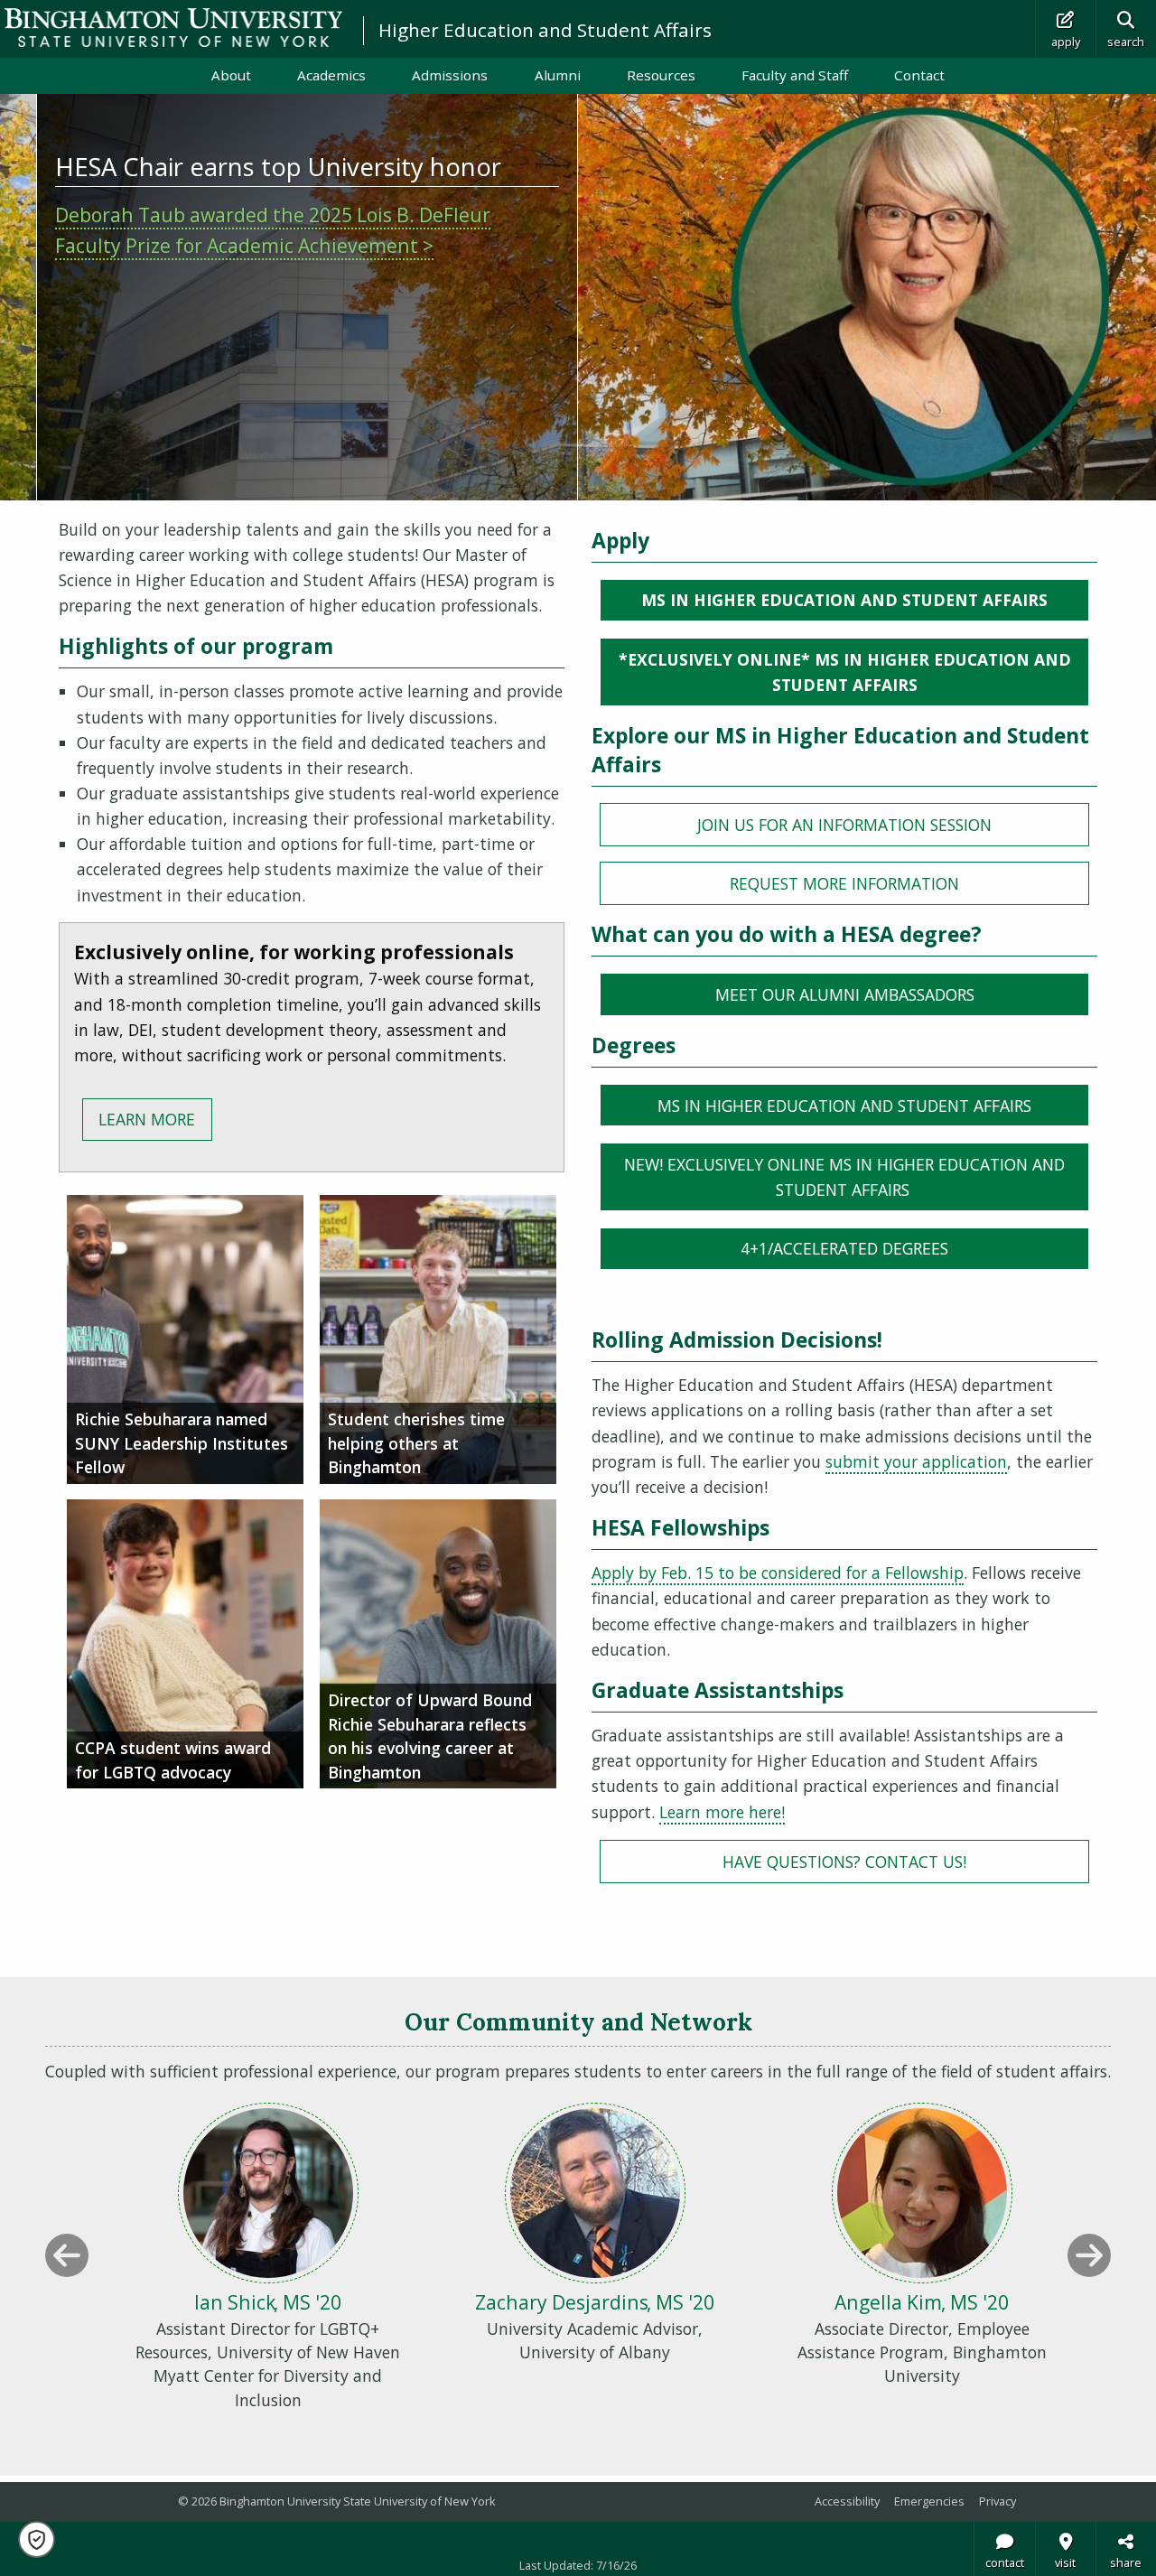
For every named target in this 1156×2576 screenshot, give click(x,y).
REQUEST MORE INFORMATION (844, 883)
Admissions (450, 75)
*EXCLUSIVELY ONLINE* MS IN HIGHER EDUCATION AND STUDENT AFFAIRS (845, 672)
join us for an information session (844, 825)
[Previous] (67, 2255)
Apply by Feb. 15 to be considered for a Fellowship (778, 1573)
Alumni (558, 75)
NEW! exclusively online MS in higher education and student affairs (844, 1177)
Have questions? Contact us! (844, 1862)
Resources (661, 75)
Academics (331, 75)
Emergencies (929, 2501)
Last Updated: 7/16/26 (578, 2565)
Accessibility (847, 2501)
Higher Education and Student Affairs (545, 30)
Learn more (147, 1119)
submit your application (916, 1461)
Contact (919, 75)
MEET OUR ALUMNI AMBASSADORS (845, 994)
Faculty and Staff (795, 75)
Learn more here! (722, 1812)
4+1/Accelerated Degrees (844, 1248)
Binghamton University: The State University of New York (173, 28)
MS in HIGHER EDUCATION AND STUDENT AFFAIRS (844, 1106)
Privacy (998, 2501)
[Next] (1089, 2255)
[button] (37, 2539)
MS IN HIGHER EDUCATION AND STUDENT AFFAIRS (844, 600)
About (231, 75)
